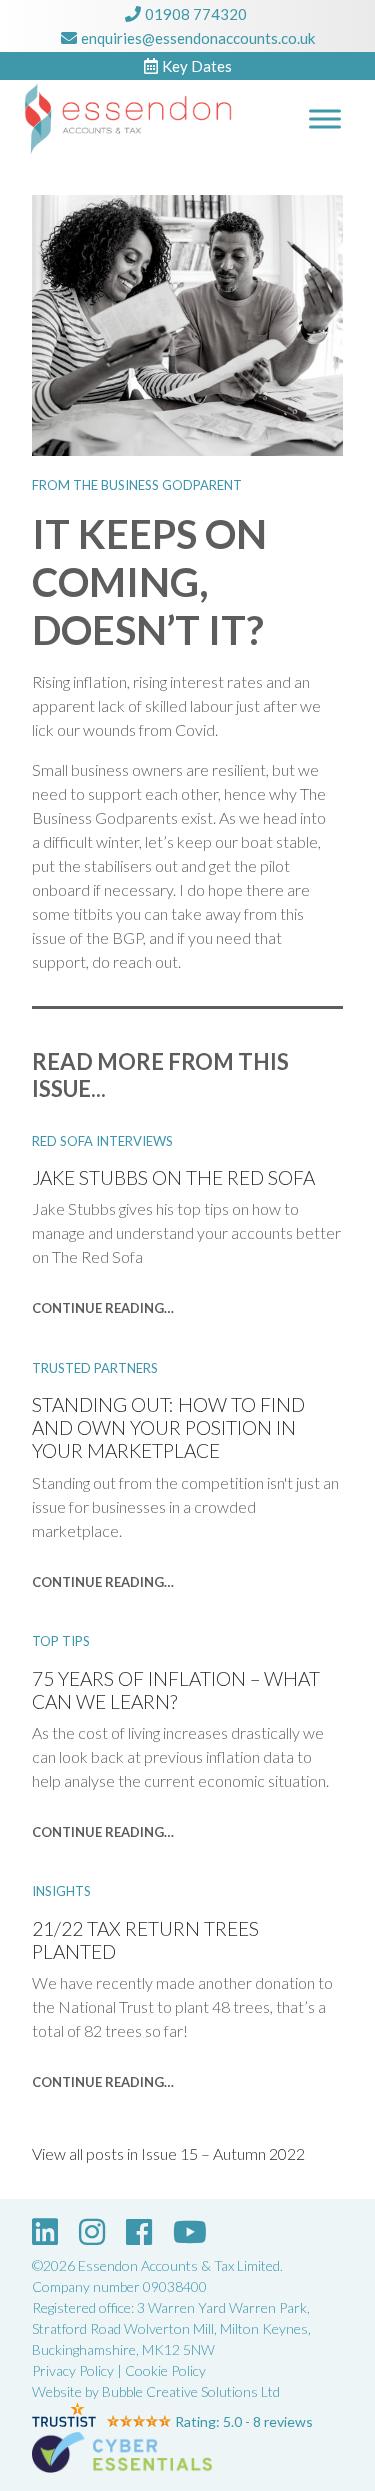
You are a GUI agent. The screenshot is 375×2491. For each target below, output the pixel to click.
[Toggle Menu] (325, 118)
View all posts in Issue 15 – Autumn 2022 (168, 2153)
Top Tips (61, 1641)
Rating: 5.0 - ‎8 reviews (244, 2421)
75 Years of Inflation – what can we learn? (176, 1690)
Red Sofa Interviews (102, 1141)
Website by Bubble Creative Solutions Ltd (156, 2391)
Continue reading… (103, 1308)
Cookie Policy (165, 2370)
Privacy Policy (73, 2370)
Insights (61, 1891)
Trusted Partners (95, 1368)
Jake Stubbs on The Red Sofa (173, 1177)
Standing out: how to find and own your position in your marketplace (168, 1427)
